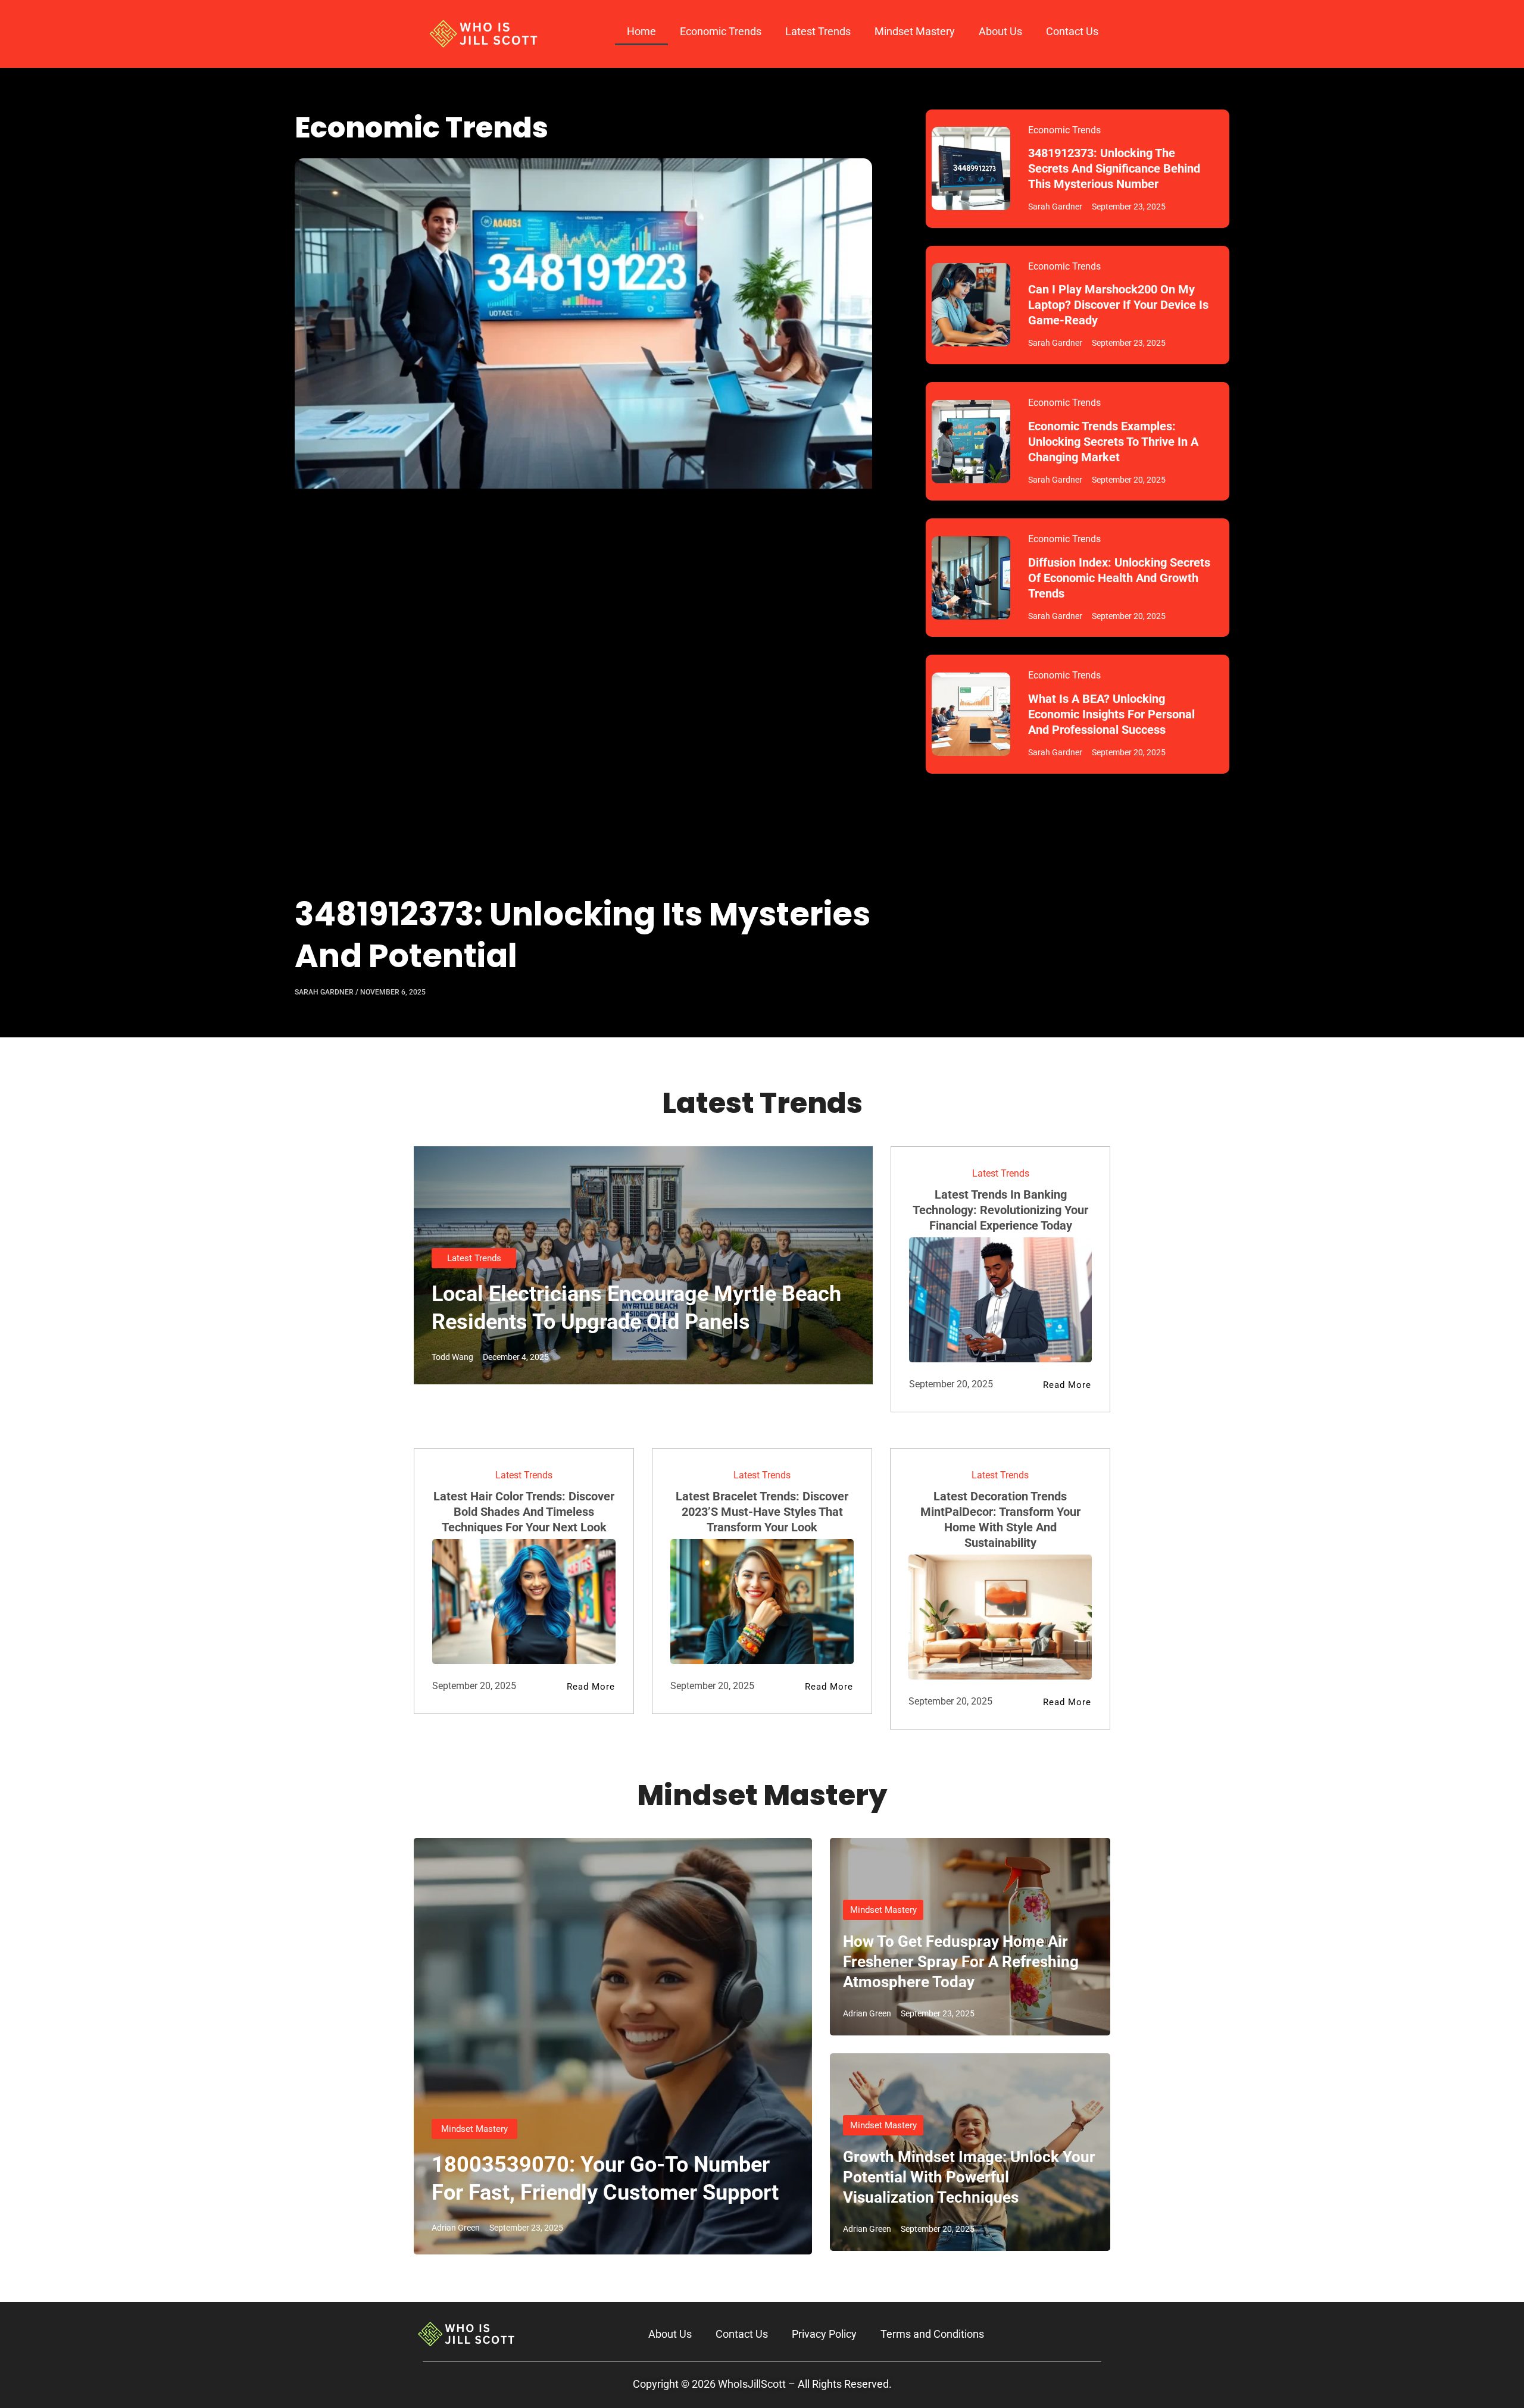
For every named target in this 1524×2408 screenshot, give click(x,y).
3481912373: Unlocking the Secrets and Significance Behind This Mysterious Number (1114, 168)
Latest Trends (818, 31)
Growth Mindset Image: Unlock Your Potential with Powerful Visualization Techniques (969, 2177)
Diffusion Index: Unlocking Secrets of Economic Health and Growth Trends (1119, 578)
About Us (1000, 31)
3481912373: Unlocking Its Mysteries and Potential (583, 935)
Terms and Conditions (932, 2334)
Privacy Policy (824, 2334)
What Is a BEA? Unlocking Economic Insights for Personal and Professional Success (1111, 714)
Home (641, 31)
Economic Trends (721, 31)
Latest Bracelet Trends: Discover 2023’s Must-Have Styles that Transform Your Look (762, 1512)
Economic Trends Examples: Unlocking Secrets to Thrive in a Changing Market (1113, 442)
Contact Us (1072, 31)
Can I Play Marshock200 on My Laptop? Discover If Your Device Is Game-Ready (1118, 305)
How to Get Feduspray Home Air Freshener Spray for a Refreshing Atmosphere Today (961, 1962)
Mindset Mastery (915, 31)
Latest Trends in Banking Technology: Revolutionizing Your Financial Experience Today (1000, 1210)
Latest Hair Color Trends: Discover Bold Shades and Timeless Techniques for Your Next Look (524, 1512)
